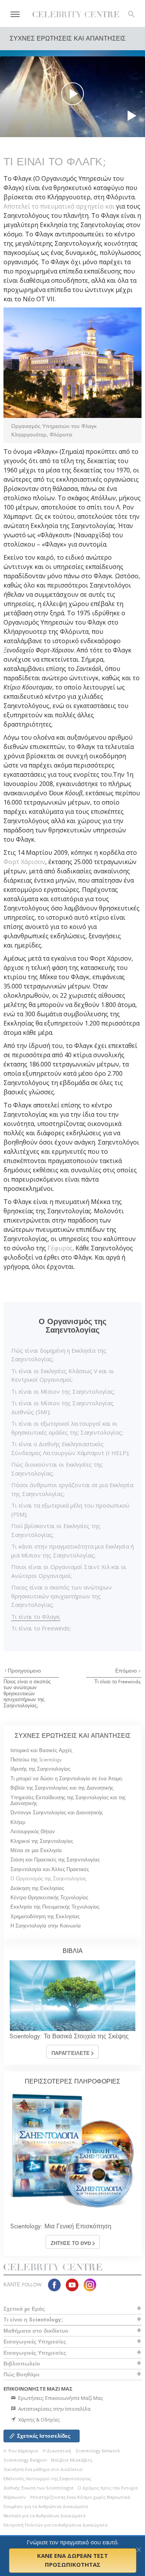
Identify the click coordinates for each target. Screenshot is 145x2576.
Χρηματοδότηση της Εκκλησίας (45, 1916)
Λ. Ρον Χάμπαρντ (21, 2451)
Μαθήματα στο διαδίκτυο (36, 2331)
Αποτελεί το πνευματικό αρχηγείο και (60, 206)
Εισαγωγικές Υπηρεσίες (35, 2342)
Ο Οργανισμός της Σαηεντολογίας (48, 1879)
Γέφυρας (60, 1248)
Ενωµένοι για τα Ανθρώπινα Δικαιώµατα (46, 2506)
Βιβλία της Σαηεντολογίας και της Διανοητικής (62, 1788)
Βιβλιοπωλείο (22, 2364)
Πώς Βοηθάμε (22, 2374)
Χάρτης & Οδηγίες (38, 2420)
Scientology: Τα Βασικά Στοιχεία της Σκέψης (69, 2036)
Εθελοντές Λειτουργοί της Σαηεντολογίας (47, 2478)
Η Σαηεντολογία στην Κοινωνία (46, 1926)
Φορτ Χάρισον (24, 862)
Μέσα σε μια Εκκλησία (36, 1850)
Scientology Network (98, 2451)
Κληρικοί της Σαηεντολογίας (42, 1841)
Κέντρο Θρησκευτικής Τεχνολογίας (49, 1898)
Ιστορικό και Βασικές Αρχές (41, 1750)
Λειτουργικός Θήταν (33, 1831)
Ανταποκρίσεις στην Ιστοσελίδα (54, 2409)
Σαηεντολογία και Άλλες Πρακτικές (50, 1869)
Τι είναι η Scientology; (33, 2320)
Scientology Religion (25, 2460)
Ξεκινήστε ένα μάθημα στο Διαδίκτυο (43, 2469)
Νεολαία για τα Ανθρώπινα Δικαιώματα (44, 2516)
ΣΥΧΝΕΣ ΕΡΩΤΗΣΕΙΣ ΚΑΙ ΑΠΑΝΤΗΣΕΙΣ (73, 1736)
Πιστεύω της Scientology (36, 1760)
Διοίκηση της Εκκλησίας (37, 1888)
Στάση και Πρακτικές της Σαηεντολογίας (55, 1860)
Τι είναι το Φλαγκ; (36, 1617)
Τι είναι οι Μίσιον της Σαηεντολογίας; (63, 1391)
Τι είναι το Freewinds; (41, 1628)
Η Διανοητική (57, 2451)
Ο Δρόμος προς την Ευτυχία (108, 2488)
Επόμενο (127, 1671)
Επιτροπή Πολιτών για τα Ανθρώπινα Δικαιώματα (55, 2525)
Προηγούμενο (24, 1671)
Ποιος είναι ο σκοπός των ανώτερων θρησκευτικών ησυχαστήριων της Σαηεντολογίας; (61, 1596)
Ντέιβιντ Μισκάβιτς (72, 2460)
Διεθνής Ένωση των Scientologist (38, 2488)
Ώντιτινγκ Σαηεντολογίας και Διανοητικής (57, 1813)
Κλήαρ (18, 1822)
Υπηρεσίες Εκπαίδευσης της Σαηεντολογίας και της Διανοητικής (68, 1800)
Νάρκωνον (14, 2497)
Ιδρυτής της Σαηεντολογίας (40, 1769)
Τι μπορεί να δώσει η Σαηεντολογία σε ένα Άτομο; (67, 1779)
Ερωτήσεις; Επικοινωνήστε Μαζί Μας (60, 2398)
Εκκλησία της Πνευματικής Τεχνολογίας (55, 1907)
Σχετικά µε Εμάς (24, 2309)
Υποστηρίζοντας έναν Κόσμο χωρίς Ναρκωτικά (80, 2497)
